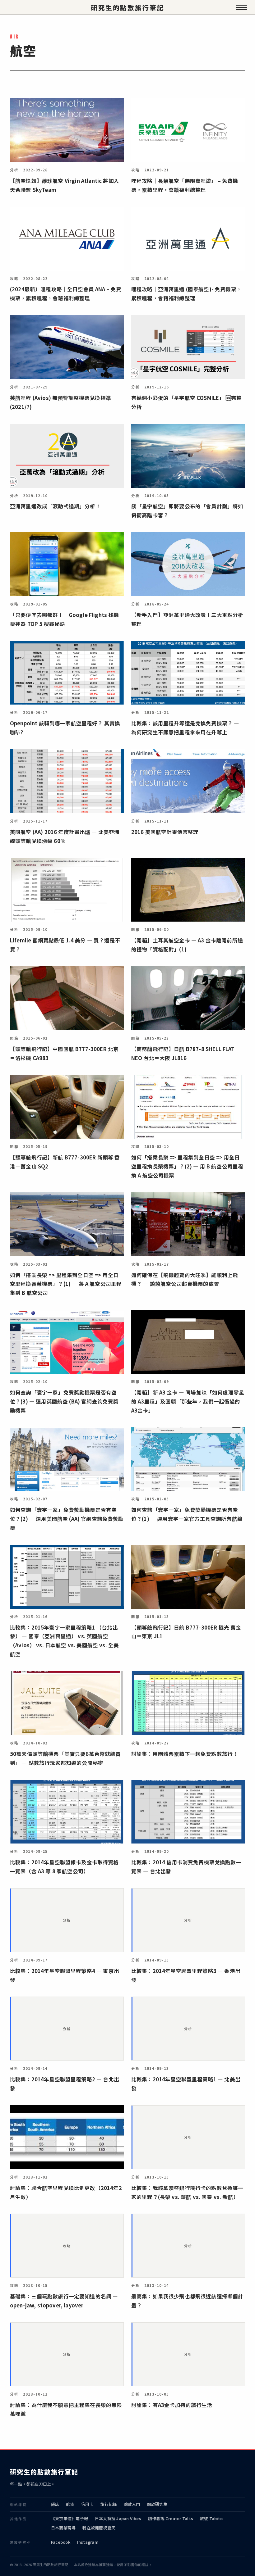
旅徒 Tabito (211, 2518)
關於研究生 (157, 2504)
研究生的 (127, 8)
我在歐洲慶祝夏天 (99, 2528)
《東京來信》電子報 (70, 2518)
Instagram (88, 2542)
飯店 (55, 2504)
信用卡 (87, 2504)
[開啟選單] (242, 7)
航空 (70, 2504)
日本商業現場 (63, 2528)
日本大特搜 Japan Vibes (118, 2518)
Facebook (61, 2542)
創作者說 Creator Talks (171, 2518)
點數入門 (132, 2504)
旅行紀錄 (109, 2504)
